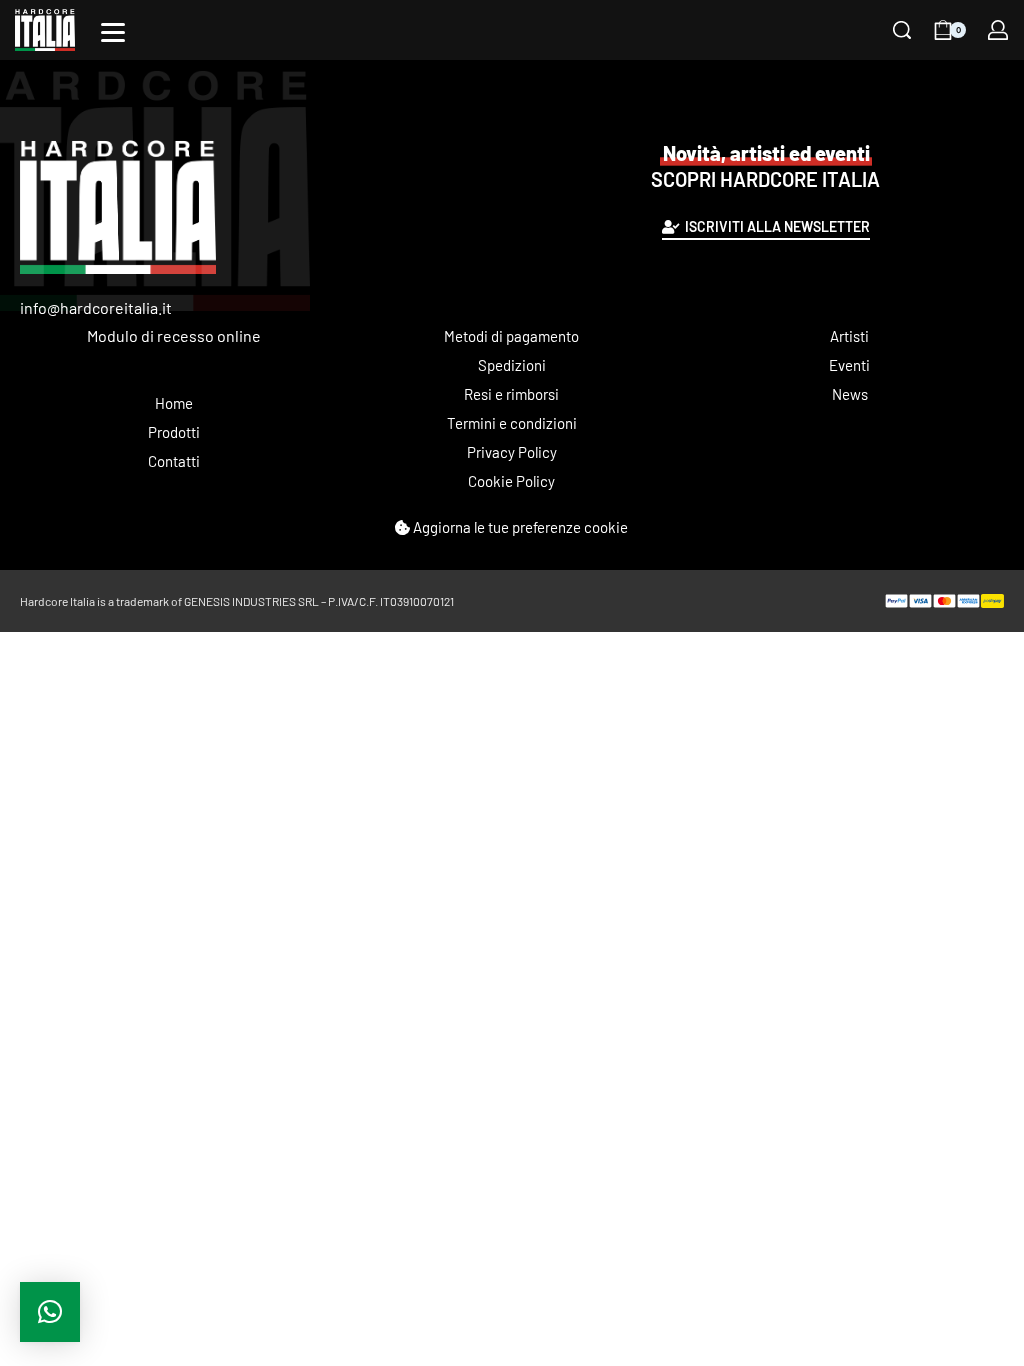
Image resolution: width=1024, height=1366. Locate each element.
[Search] (902, 30)
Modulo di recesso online (174, 335)
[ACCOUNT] (998, 30)
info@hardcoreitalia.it (96, 307)
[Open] (113, 32)
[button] (50, 1312)
